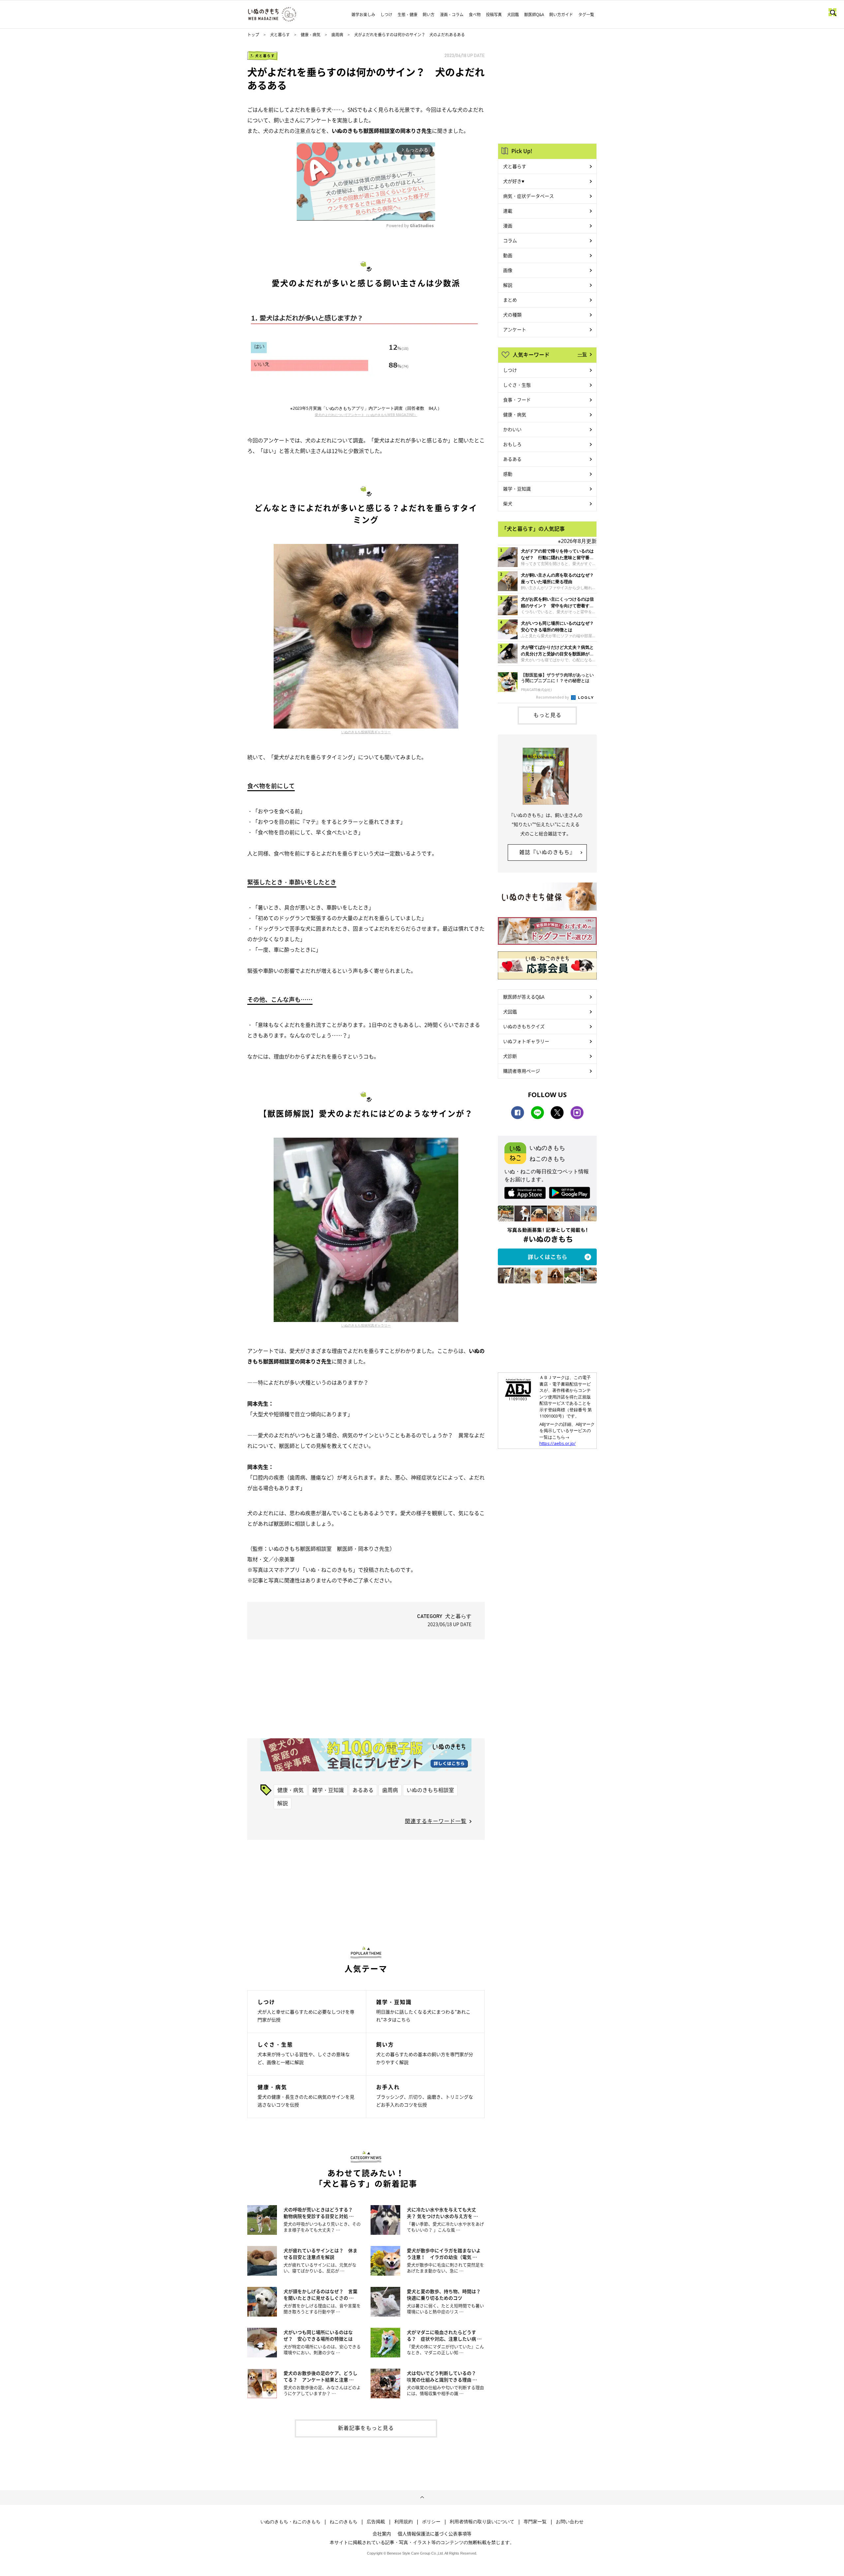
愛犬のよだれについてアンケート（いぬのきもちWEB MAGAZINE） (366, 415)
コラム (510, 240)
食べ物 (475, 15)
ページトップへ (422, 2498)
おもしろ (512, 444)
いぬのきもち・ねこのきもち (290, 2522)
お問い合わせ (570, 2522)
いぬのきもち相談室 (430, 1790)
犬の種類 (512, 315)
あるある (363, 1790)
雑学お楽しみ (363, 15)
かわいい (512, 429)
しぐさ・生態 (517, 385)
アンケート (515, 329)
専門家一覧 (535, 2522)
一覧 (582, 354)
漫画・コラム (452, 15)
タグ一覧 (586, 15)
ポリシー (431, 2522)
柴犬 (508, 503)
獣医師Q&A (534, 15)
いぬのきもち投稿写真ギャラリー (366, 732)
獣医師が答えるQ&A (524, 997)
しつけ (386, 15)
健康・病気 (311, 35)
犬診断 (510, 1056)
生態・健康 (407, 15)
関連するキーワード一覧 (436, 1821)
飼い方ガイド (561, 15)
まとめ (510, 300)
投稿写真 (494, 15)
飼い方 (429, 15)
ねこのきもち (344, 2522)
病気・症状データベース (528, 196)
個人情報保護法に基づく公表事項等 (435, 2533)
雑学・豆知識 (328, 1790)
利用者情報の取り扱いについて (482, 2522)
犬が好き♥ (514, 181)
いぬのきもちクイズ (524, 1026)
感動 (508, 474)
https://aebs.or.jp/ (558, 1443)
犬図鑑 (513, 15)
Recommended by (553, 697)
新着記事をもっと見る (366, 2428)
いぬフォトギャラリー (526, 1041)
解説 (283, 1803)
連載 (508, 211)
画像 (508, 270)
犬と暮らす (280, 35)
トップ (253, 35)
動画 (508, 255)
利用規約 (404, 2522)
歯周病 (337, 35)
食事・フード (517, 400)
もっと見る (547, 715)
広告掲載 (376, 2522)
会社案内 (382, 2533)
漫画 (508, 225)
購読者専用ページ (522, 1071)
